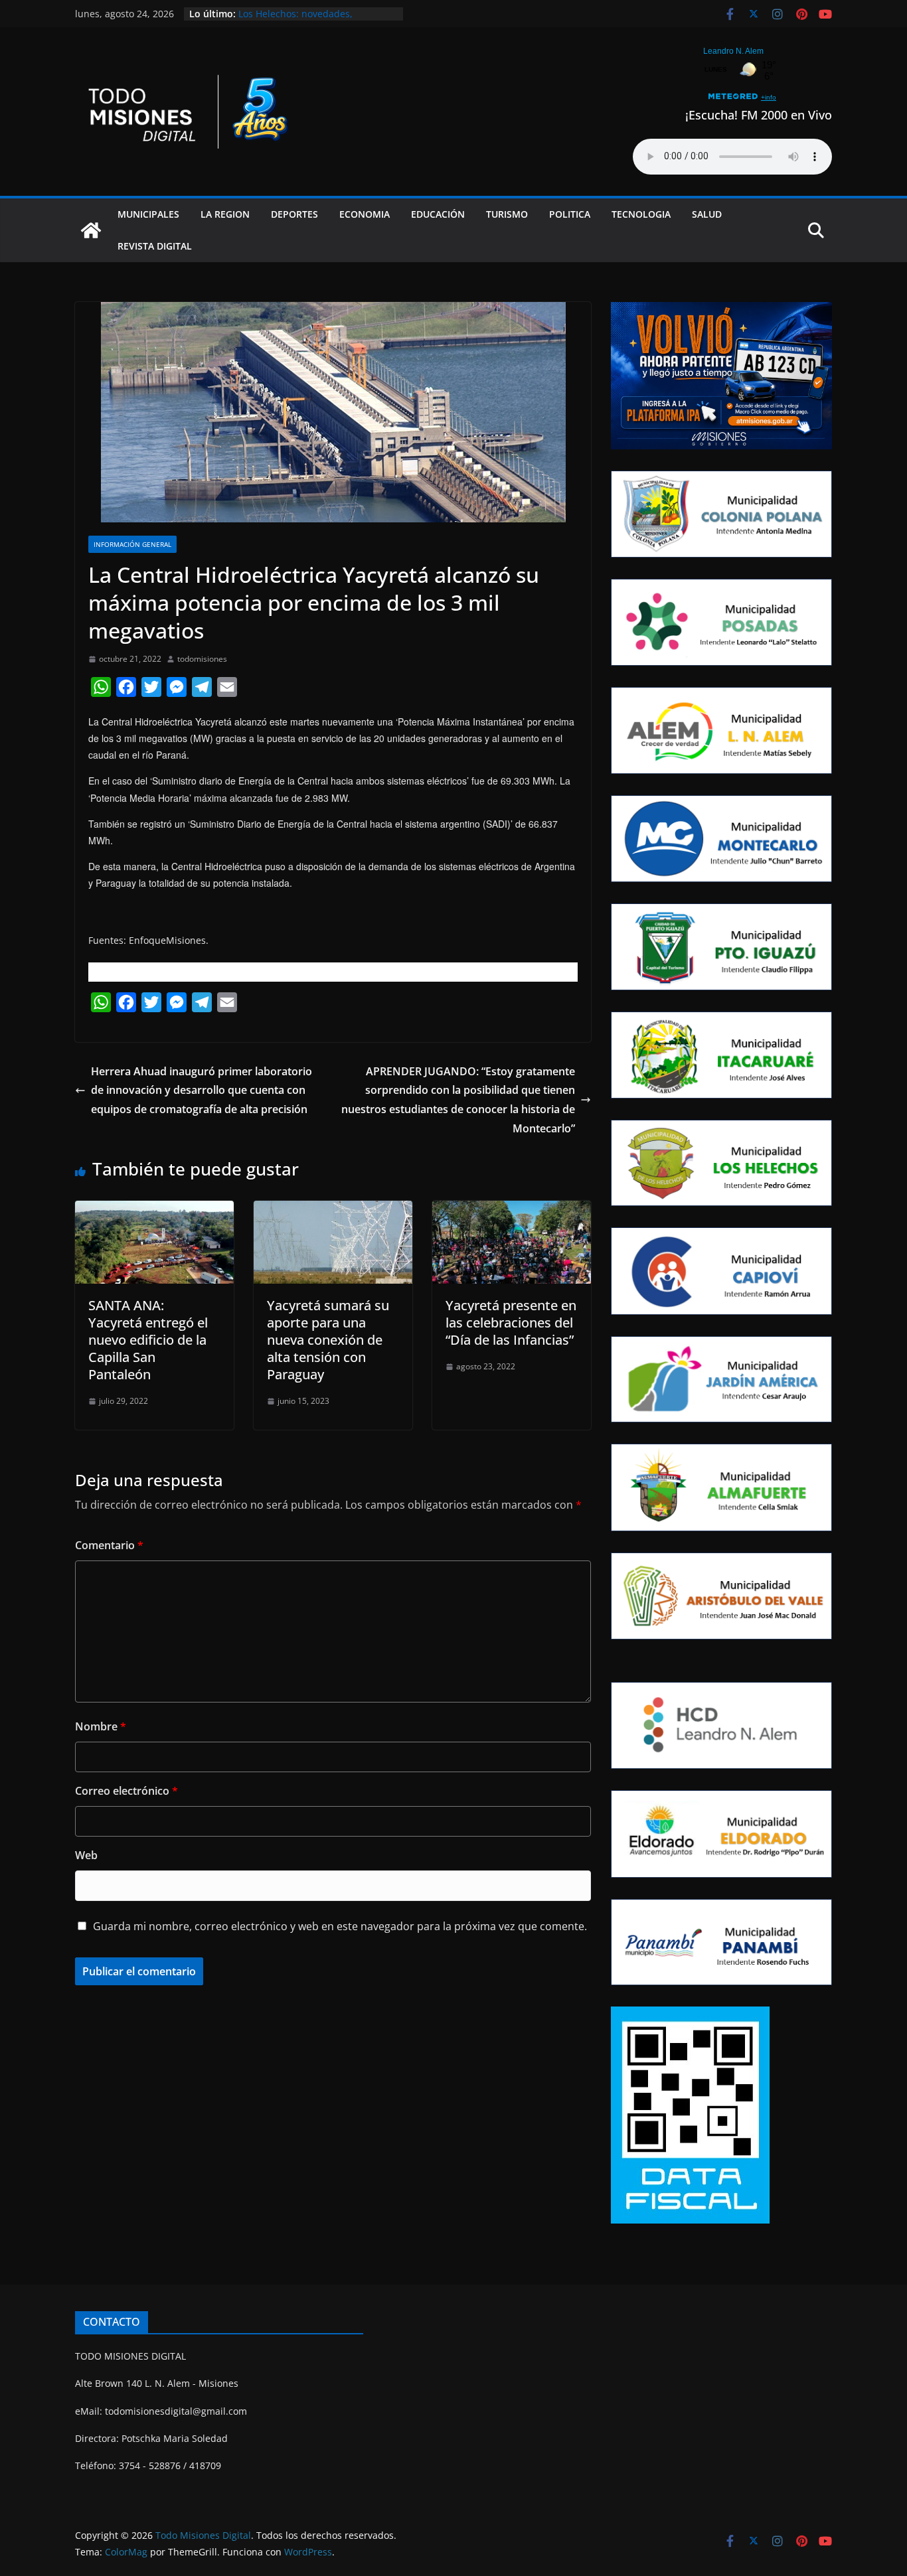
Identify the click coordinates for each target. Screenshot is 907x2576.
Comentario (109, 1545)
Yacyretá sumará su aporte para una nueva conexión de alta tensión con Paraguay (328, 1340)
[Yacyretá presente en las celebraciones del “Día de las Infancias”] (512, 1210)
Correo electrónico (126, 1791)
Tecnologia (641, 214)
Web (86, 1855)
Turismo (507, 214)
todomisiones (202, 659)
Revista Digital (155, 246)
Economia (365, 214)
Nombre (101, 1726)
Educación (438, 214)
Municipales (148, 214)
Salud (707, 214)
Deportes (294, 214)
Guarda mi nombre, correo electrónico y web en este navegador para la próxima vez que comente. (340, 1926)
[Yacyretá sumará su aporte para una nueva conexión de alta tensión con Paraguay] (333, 1210)
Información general (132, 544)
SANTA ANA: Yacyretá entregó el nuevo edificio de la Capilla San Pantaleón (148, 1340)
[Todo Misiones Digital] (91, 230)
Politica (570, 214)
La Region (225, 214)
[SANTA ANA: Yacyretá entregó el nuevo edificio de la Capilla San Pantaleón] (154, 1210)
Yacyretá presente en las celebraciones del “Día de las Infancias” (511, 1323)
